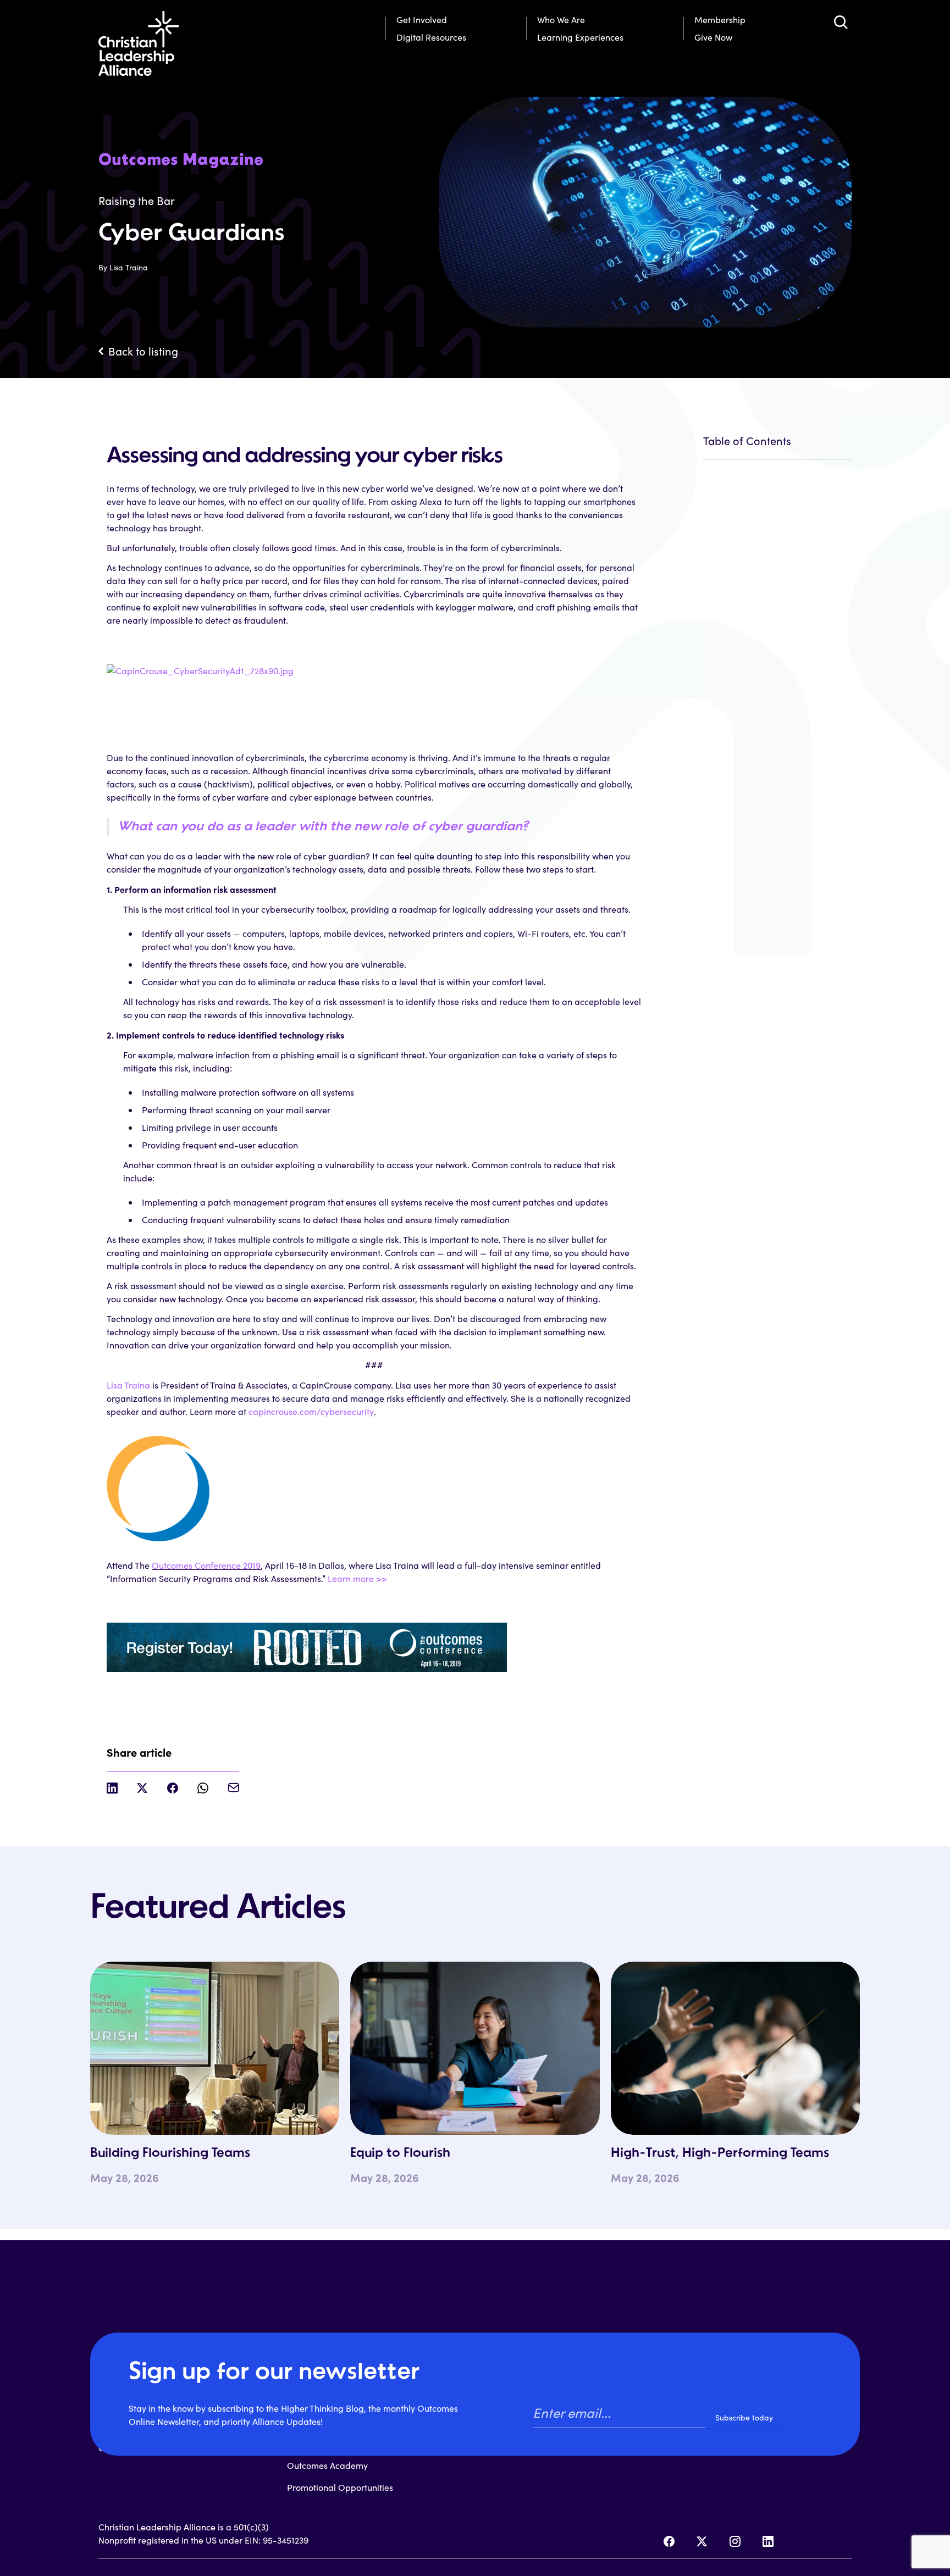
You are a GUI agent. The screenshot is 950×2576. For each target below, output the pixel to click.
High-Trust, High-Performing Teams (720, 2153)
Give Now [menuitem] (713, 37)
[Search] (841, 22)
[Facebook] (669, 2541)
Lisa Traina (128, 1385)
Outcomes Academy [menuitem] (327, 2465)
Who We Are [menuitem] (561, 20)
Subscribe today (744, 2417)
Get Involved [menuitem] (422, 20)
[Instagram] (735, 2541)
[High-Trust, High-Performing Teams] (735, 2048)
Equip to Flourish (400, 2153)
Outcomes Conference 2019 (206, 1565)
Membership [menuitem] (720, 20)
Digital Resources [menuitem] (431, 37)
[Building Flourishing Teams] (215, 2048)
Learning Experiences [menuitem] (580, 37)
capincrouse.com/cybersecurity (311, 1411)
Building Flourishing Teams (170, 2153)
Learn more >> (357, 1578)
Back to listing (143, 351)
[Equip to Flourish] (475, 2048)
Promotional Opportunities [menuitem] (340, 2487)
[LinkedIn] (768, 2541)
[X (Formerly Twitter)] (702, 2541)
